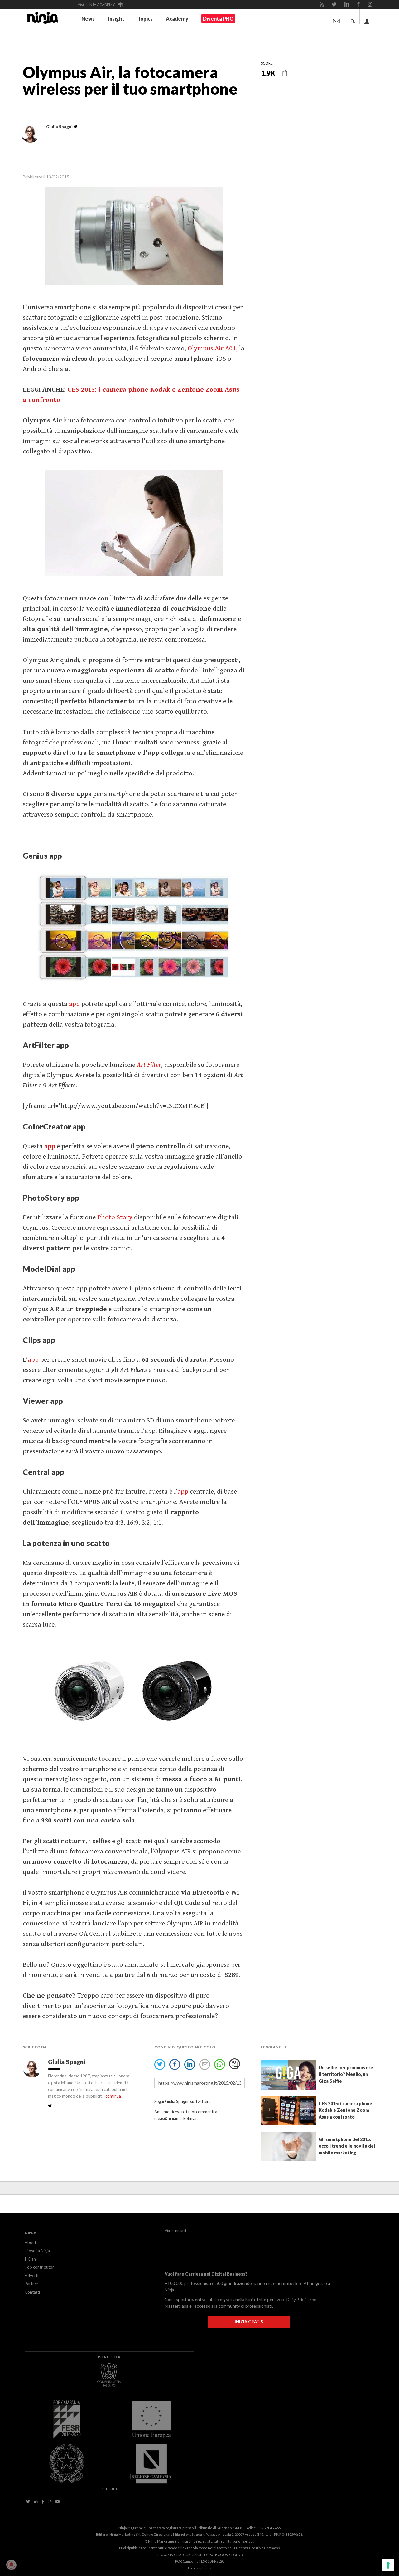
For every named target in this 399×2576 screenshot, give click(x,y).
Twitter (202, 2101)
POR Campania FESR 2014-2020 (199, 2561)
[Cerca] (353, 17)
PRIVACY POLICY (169, 2555)
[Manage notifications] (11, 2565)
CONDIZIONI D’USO (199, 2555)
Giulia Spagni (67, 2062)
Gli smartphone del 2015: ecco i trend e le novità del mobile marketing (347, 2146)
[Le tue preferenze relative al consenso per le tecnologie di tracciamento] (388, 2565)
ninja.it (181, 2230)
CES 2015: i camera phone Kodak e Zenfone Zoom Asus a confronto (345, 2110)
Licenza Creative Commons (258, 2548)
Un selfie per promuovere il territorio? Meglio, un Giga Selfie (346, 2074)
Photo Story (115, 1217)
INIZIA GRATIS (249, 2322)
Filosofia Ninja (37, 2251)
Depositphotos (200, 2568)
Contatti (32, 2292)
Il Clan (30, 2259)
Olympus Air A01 (212, 348)
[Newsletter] (336, 17)
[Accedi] (367, 17)
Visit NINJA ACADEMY (96, 5)
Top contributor (39, 2267)
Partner (31, 2284)
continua (113, 2096)
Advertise (34, 2276)
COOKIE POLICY (231, 2555)
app (74, 1004)
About (30, 2242)
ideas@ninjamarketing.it (176, 2118)
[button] (285, 73)
